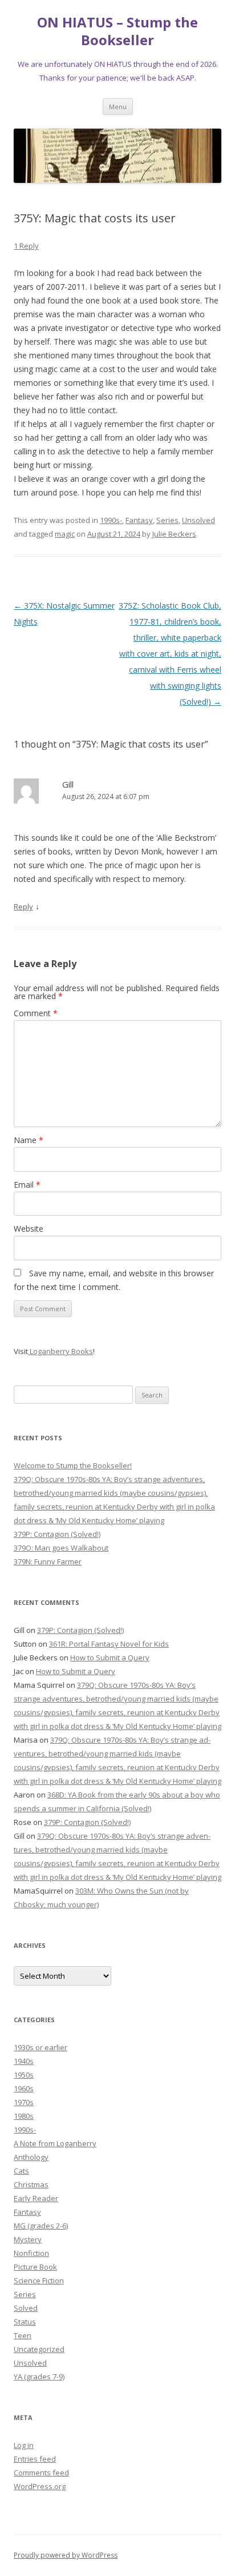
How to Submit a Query (110, 1658)
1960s (24, 2088)
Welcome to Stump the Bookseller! (73, 1465)
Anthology (31, 2157)
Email (27, 1185)
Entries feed (35, 2459)
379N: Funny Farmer (48, 1561)
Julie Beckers (174, 534)
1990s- (111, 520)
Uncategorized (39, 2349)
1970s (24, 2102)
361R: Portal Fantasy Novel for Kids (109, 1644)
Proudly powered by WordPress (66, 2555)
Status (25, 2322)
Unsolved (198, 520)
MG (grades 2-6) (41, 2226)
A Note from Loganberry (55, 2143)
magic (65, 534)
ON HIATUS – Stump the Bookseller (117, 31)
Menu (118, 107)
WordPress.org (40, 2486)
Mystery (28, 2239)
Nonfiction (31, 2253)
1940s (24, 2061)
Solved (26, 2308)
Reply (23, 906)
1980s (24, 2116)
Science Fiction (39, 2281)
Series (167, 520)
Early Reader (36, 2198)
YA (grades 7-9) (39, 2377)
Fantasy (139, 520)
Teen (23, 2335)
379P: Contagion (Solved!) (57, 1534)
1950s (24, 2075)
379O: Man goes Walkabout (61, 1548)
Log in (24, 2445)
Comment (36, 1013)
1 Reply (26, 246)
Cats (21, 2171)
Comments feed (41, 2473)
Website (29, 1229)
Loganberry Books (60, 1351)
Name (29, 1140)
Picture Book (35, 2267)
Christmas (31, 2184)
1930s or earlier (40, 2047)
